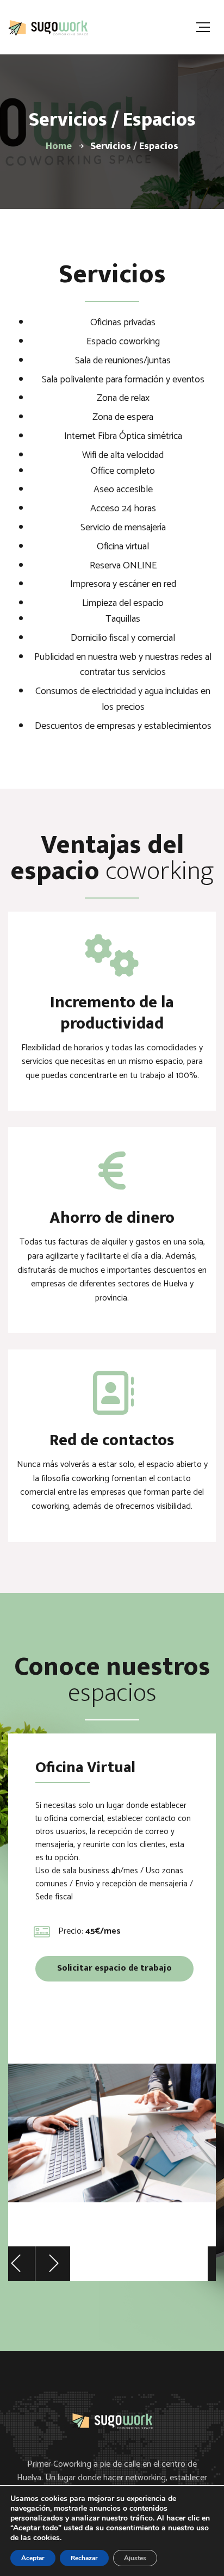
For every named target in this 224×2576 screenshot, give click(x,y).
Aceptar (33, 2558)
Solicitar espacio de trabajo (114, 1968)
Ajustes (135, 2558)
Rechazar (84, 2558)
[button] (17, 2264)
